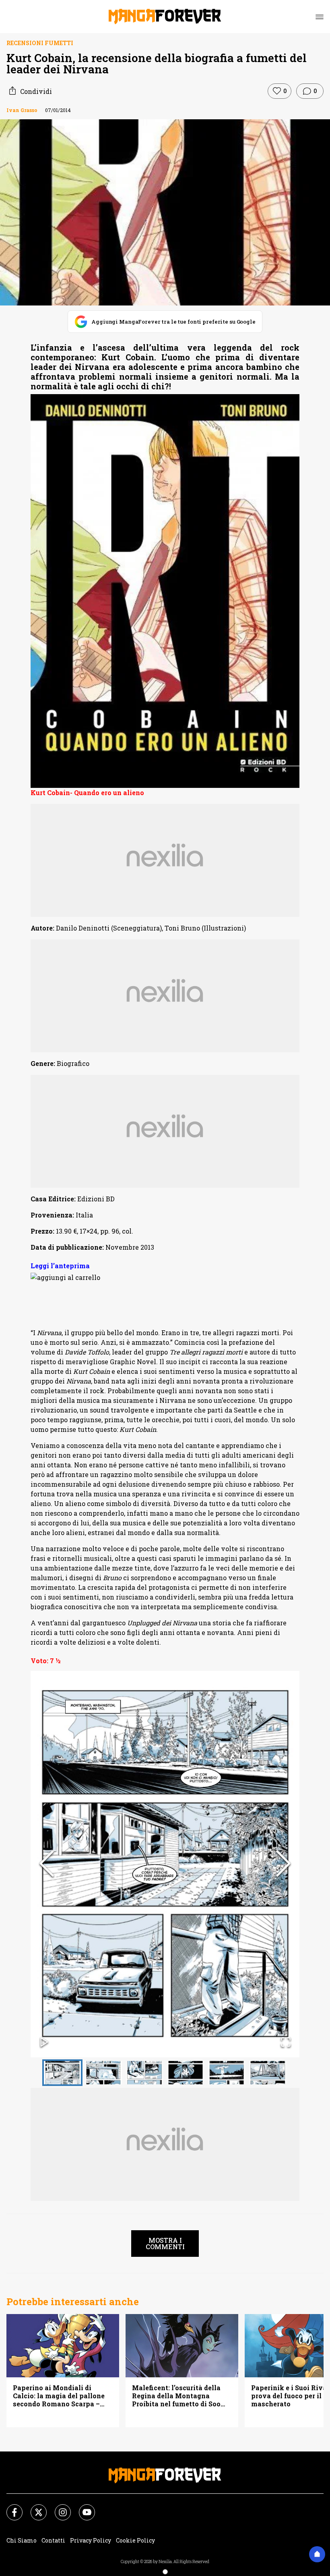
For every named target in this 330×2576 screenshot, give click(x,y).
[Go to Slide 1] (62, 2073)
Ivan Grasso (22, 110)
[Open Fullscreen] (286, 2043)
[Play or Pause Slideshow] (44, 2043)
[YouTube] (82, 2507)
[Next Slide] (283, 1864)
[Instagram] (58, 2507)
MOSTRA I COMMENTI (165, 2243)
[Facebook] (10, 2507)
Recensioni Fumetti (40, 43)
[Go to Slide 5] (227, 2073)
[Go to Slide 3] (144, 2073)
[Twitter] (34, 2507)
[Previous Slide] (47, 1864)
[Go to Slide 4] (186, 2073)
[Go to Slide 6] (268, 2073)
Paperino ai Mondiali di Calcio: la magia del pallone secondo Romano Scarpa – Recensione (59, 2396)
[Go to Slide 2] (103, 2073)
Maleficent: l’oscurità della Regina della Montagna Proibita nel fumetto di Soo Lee (176, 2396)
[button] (165, 1864)
